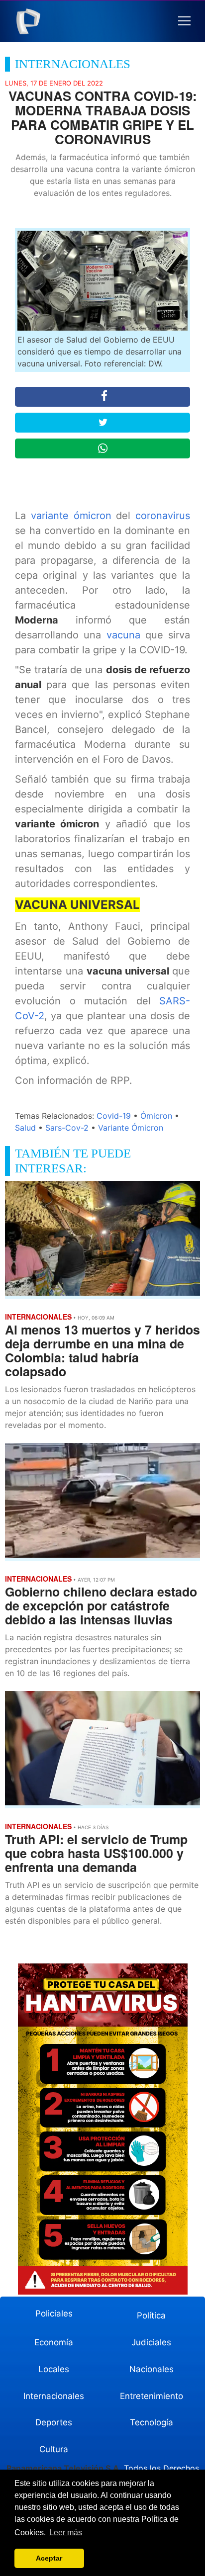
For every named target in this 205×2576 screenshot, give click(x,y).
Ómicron (156, 1116)
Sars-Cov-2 (67, 1128)
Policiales (54, 2313)
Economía (54, 2342)
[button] (184, 21)
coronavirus (163, 516)
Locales (54, 2369)
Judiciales (151, 2342)
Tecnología (152, 2422)
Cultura (54, 2449)
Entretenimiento (152, 2396)
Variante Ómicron (131, 1128)
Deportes (54, 2422)
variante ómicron (71, 516)
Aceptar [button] (49, 2558)
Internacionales (54, 2396)
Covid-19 (114, 1116)
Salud (25, 1128)
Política (151, 2315)
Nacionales (152, 2369)
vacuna (126, 635)
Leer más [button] (66, 2532)
